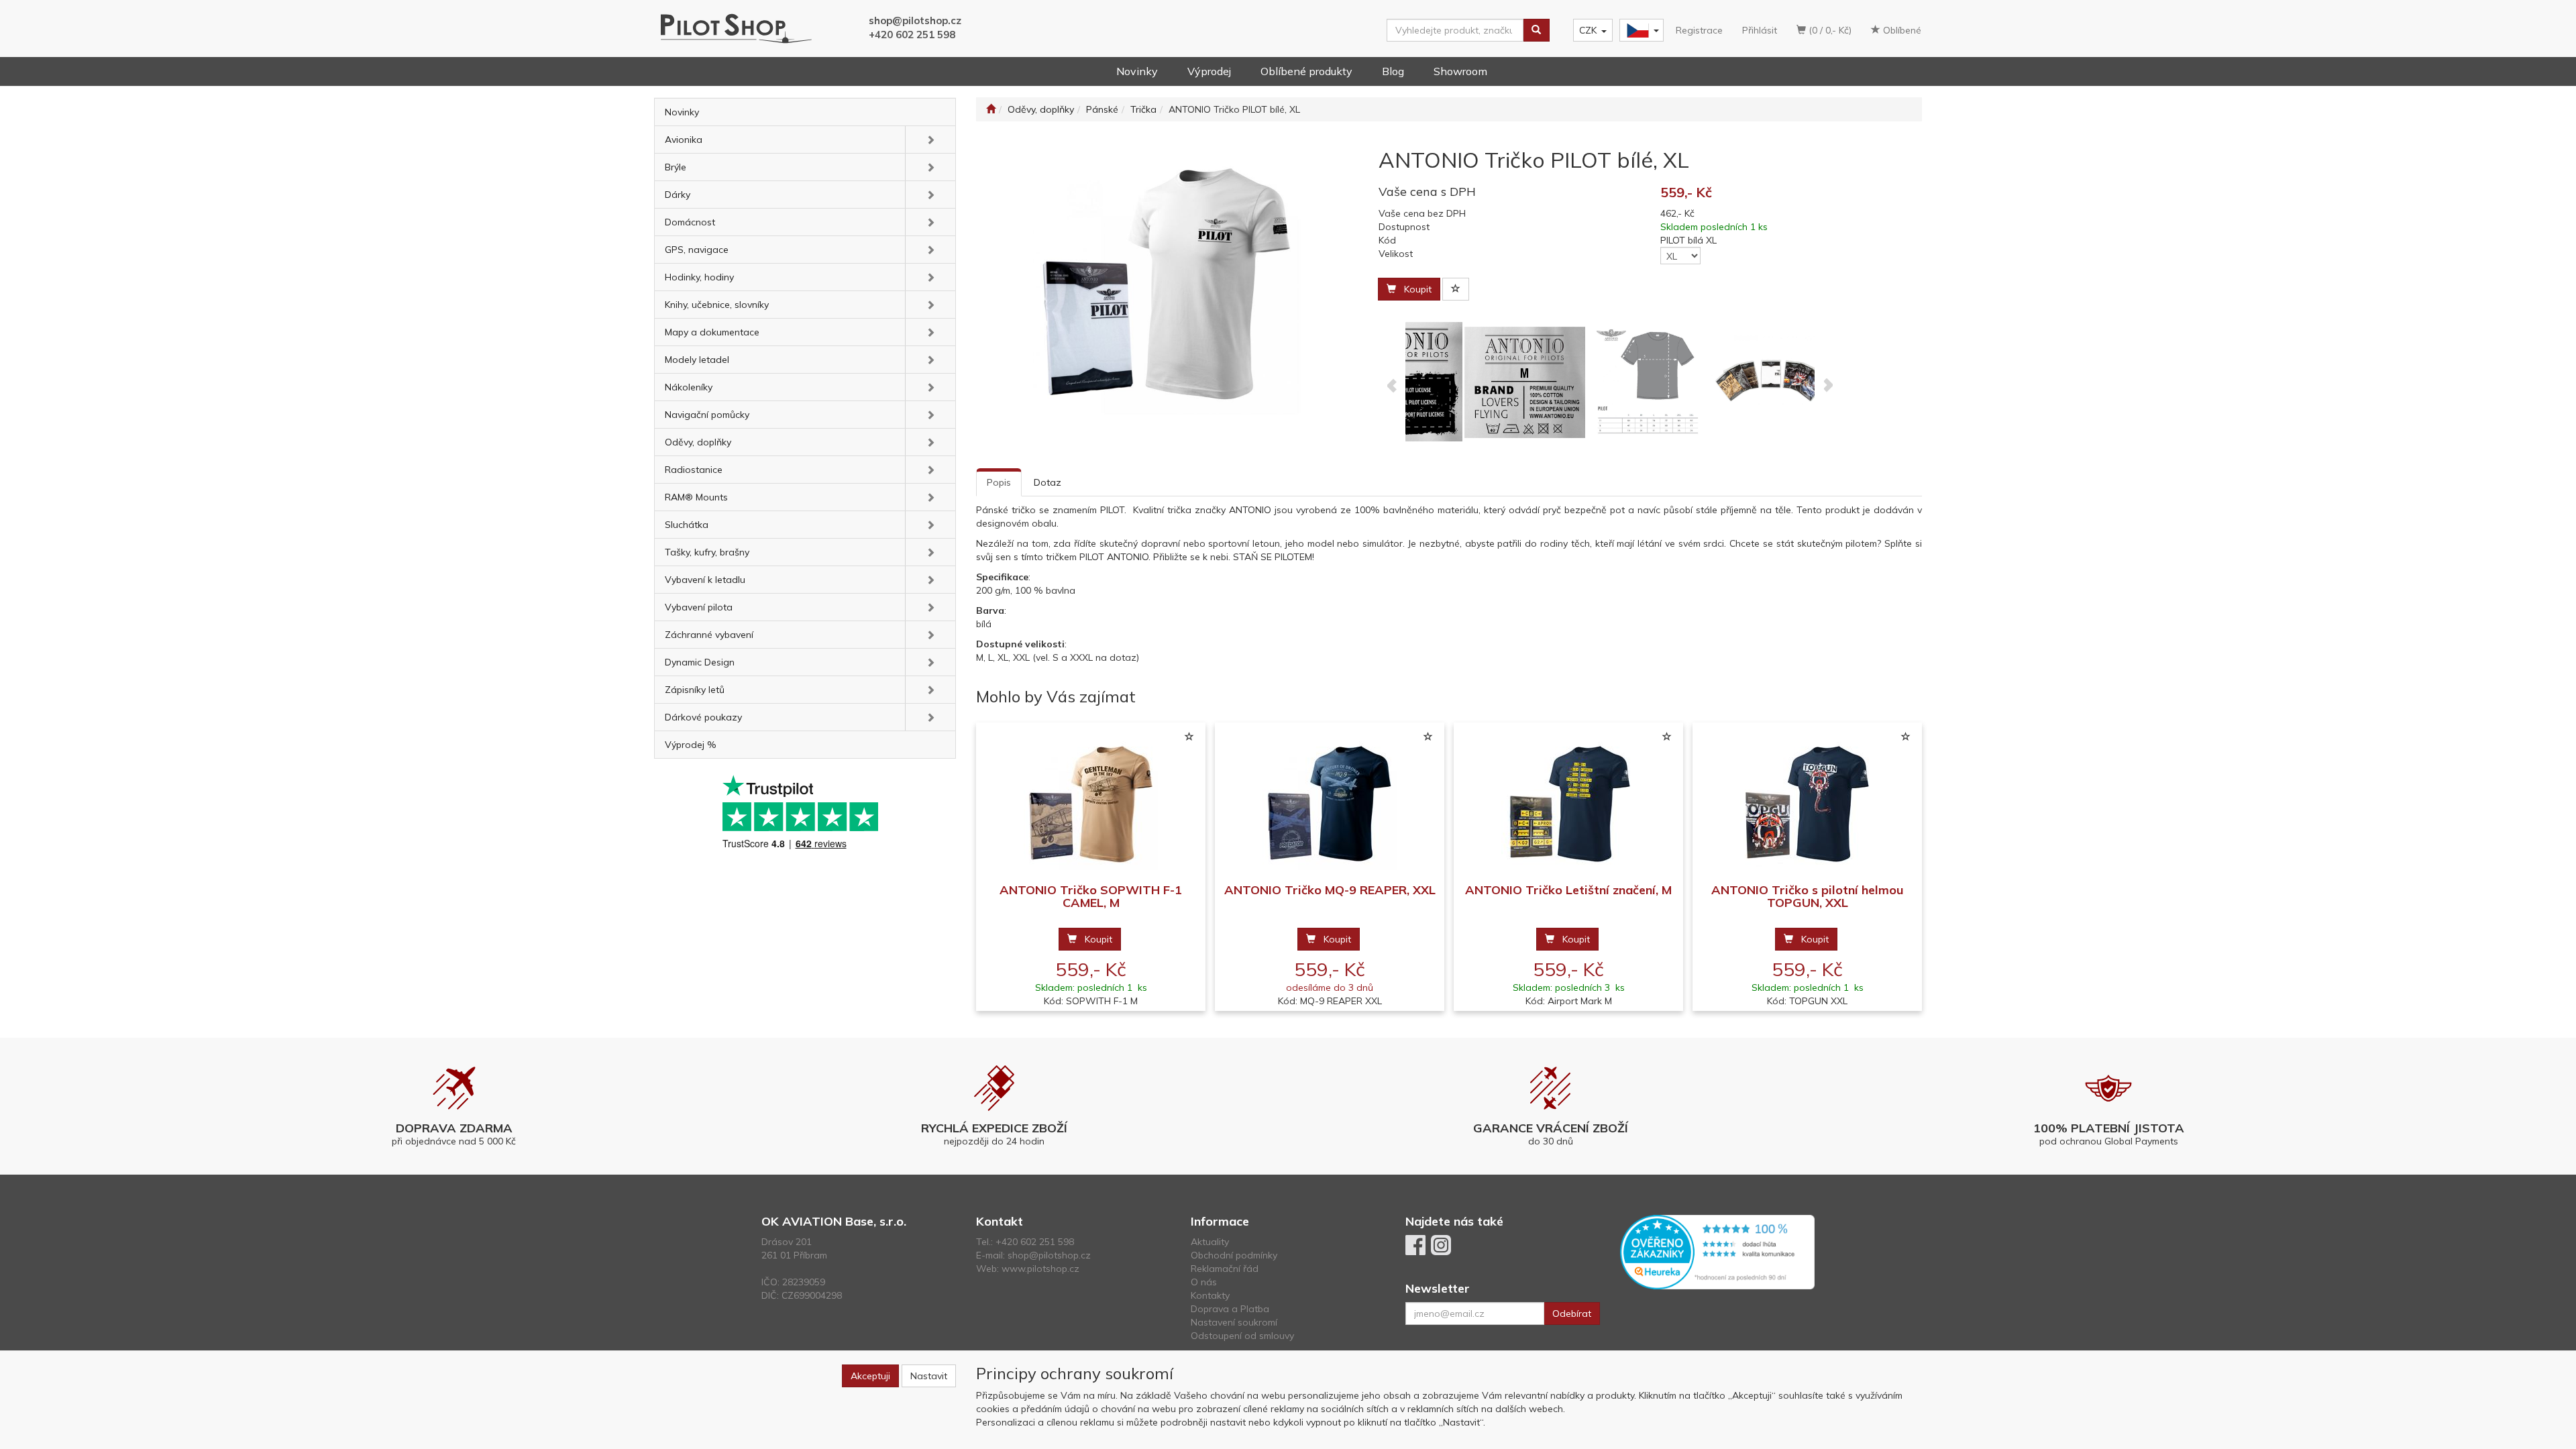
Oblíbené (1901, 30)
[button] (930, 140)
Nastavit (929, 1376)
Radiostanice (694, 470)
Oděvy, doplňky (698, 442)
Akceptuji (870, 1376)
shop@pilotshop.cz (915, 20)
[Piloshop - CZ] (1640, 31)
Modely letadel (697, 360)
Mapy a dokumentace (712, 332)
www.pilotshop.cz (1040, 1269)
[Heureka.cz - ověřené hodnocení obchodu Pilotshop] (1717, 1251)
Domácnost (690, 222)
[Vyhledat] (1536, 30)
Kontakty (1210, 1295)
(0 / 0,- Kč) (1829, 30)
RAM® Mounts (696, 497)
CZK (1588, 30)
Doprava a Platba (1230, 1309)
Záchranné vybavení (709, 635)
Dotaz (1048, 482)
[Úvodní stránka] (991, 109)
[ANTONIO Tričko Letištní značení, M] (1568, 803)
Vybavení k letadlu (705, 580)
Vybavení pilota (699, 607)
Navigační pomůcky (707, 415)
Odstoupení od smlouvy (1242, 1336)
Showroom (1460, 71)
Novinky (1137, 71)
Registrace (1699, 30)
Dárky (678, 195)
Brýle (676, 167)
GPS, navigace (697, 250)
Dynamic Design (700, 662)
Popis (999, 482)
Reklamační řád (1225, 1269)
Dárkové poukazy (703, 717)
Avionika (684, 140)
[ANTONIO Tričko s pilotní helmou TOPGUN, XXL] (1807, 803)
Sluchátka (687, 525)
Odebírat (1572, 1313)
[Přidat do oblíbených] (1456, 289)
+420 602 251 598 (912, 35)
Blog (1393, 71)
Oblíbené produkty (1306, 71)
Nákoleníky (689, 387)
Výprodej (1209, 71)
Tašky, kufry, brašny (707, 552)
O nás (1204, 1282)
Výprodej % (691, 745)
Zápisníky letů (695, 690)
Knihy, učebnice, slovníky (717, 305)
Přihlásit (1760, 30)
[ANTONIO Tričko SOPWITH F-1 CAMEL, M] (1091, 803)
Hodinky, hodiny (699, 277)
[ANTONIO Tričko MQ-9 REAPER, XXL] (1330, 803)
